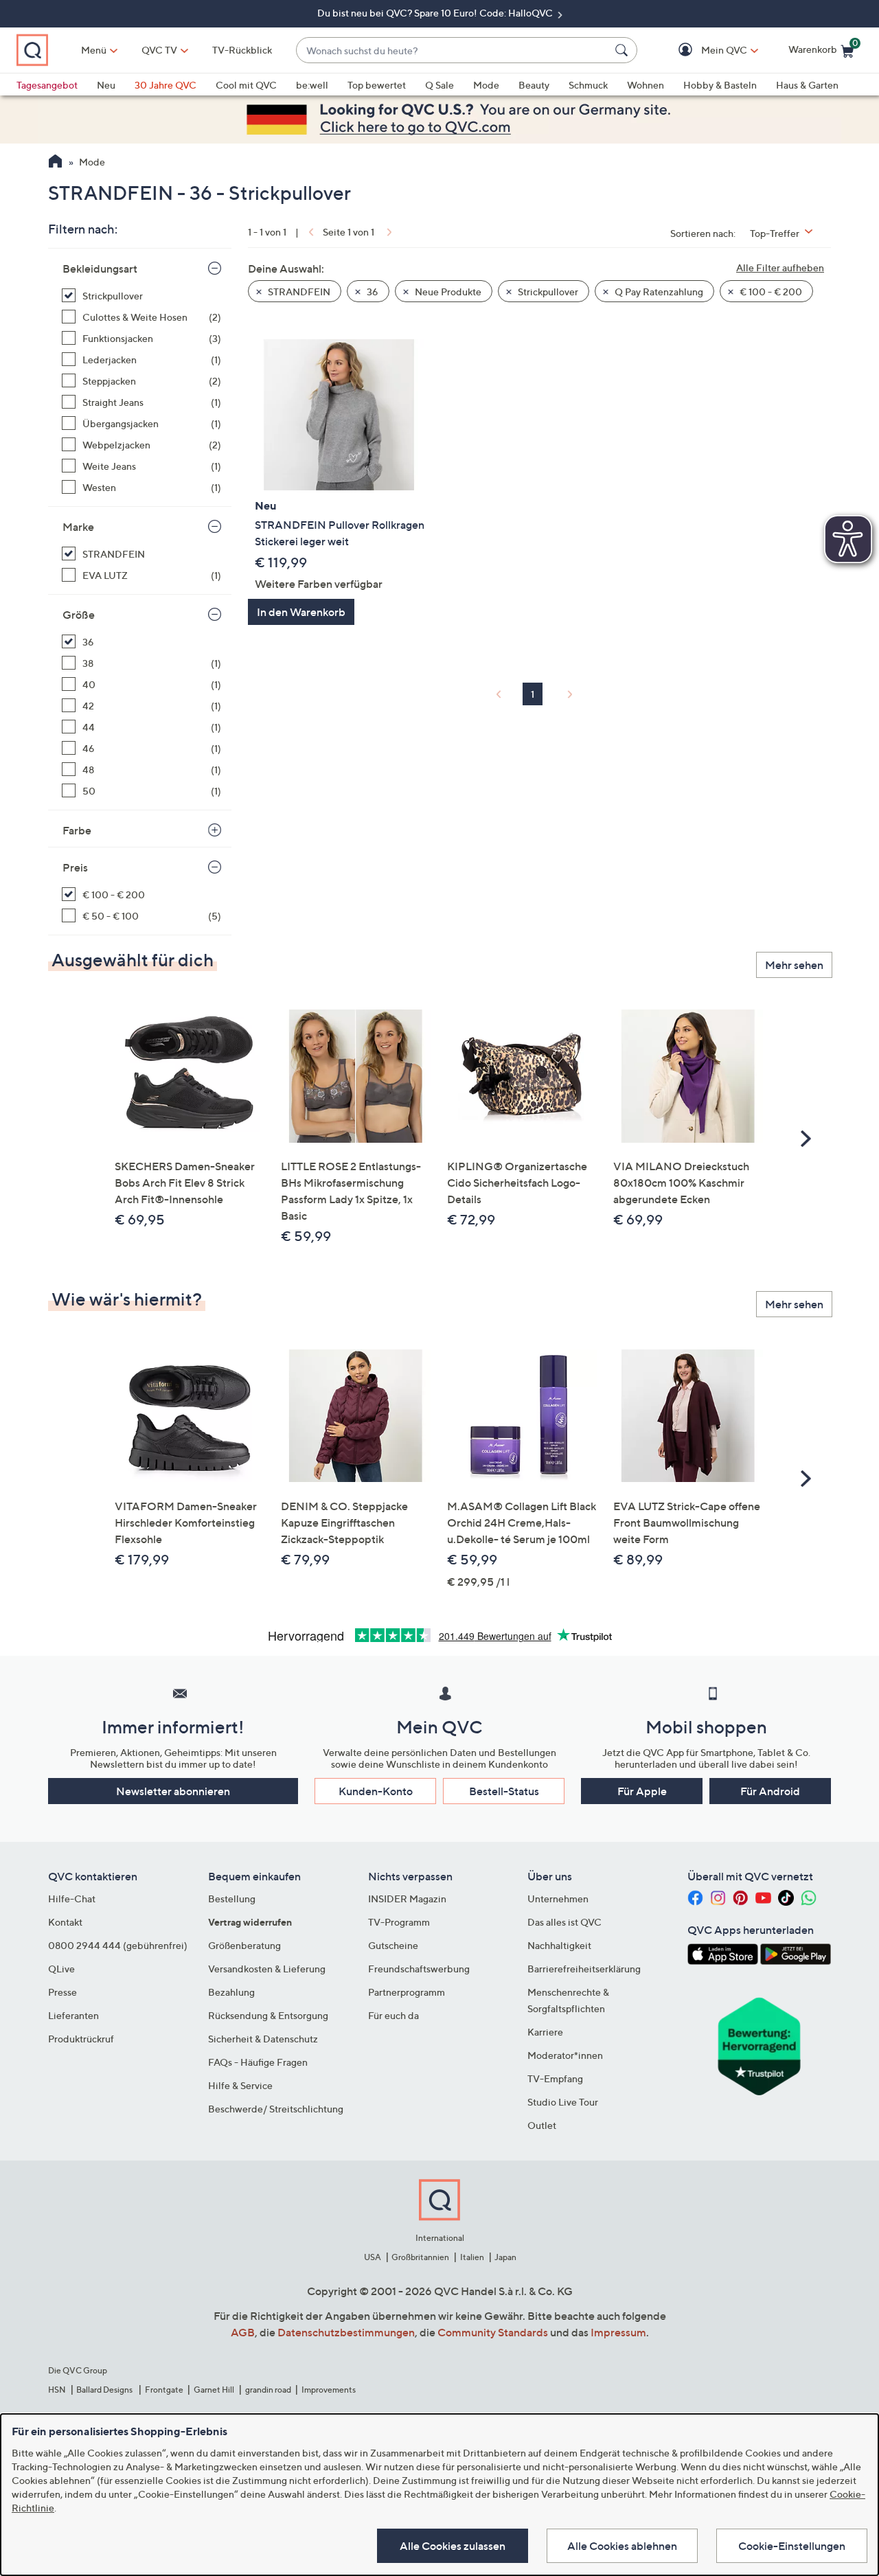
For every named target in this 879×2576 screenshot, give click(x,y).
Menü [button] (94, 50)
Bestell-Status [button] (504, 1791)
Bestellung (232, 1899)
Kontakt (65, 1922)
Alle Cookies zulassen (453, 2546)
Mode (486, 85)
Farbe (77, 830)
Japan (505, 2257)
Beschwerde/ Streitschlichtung (276, 2109)
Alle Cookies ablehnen (622, 2546)
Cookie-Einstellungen (792, 2546)
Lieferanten (73, 2015)
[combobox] (453, 50)
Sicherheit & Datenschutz (263, 2039)
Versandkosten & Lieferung (267, 1969)
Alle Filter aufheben (780, 267)
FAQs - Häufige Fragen (258, 2062)
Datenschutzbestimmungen (346, 2332)
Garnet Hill (214, 2390)
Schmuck (588, 85)
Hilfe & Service (240, 2085)
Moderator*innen (565, 2055)
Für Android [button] (770, 1791)
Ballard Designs (105, 2390)
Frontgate (164, 2390)
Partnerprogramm (407, 1992)
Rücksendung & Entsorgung (268, 2015)
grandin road (268, 2390)
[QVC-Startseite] (55, 163)
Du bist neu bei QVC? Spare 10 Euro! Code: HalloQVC (436, 13)
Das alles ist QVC (564, 1922)
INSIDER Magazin (407, 1899)
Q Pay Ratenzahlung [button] (658, 292)
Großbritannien (420, 2257)
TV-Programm (399, 1922)
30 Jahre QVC (165, 85)
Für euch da (393, 2015)
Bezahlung (231, 1992)
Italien (472, 2257)
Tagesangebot (47, 85)
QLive (61, 1969)
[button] (704, 50)
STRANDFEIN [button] (298, 292)
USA (373, 2257)
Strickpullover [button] (547, 292)
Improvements (329, 2390)
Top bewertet (377, 85)
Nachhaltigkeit (559, 1945)
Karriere (545, 2032)
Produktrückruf (81, 2039)
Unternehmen (558, 1899)
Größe (79, 615)
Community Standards (493, 2332)
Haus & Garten (807, 85)
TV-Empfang (555, 2078)
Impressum (618, 2332)
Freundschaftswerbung (419, 1969)
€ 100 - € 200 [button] (770, 292)
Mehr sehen (794, 965)
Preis (75, 867)
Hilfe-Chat (72, 1899)
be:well (312, 85)
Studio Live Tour (563, 2102)
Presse (62, 1992)
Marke (78, 527)
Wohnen (646, 85)
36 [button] (372, 292)
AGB (243, 2332)
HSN (57, 2390)
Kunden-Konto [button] (376, 1791)
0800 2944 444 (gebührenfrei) (118, 1945)
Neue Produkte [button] (447, 292)
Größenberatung (244, 1945)
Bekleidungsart (100, 269)
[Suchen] (624, 50)
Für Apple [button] (642, 1791)
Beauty (534, 85)
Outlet (542, 2125)
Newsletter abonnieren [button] (173, 1791)
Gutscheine (393, 1945)
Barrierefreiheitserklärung (584, 1969)
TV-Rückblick (242, 50)
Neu (106, 85)
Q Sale (439, 85)
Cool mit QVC (246, 85)
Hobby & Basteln (720, 85)
